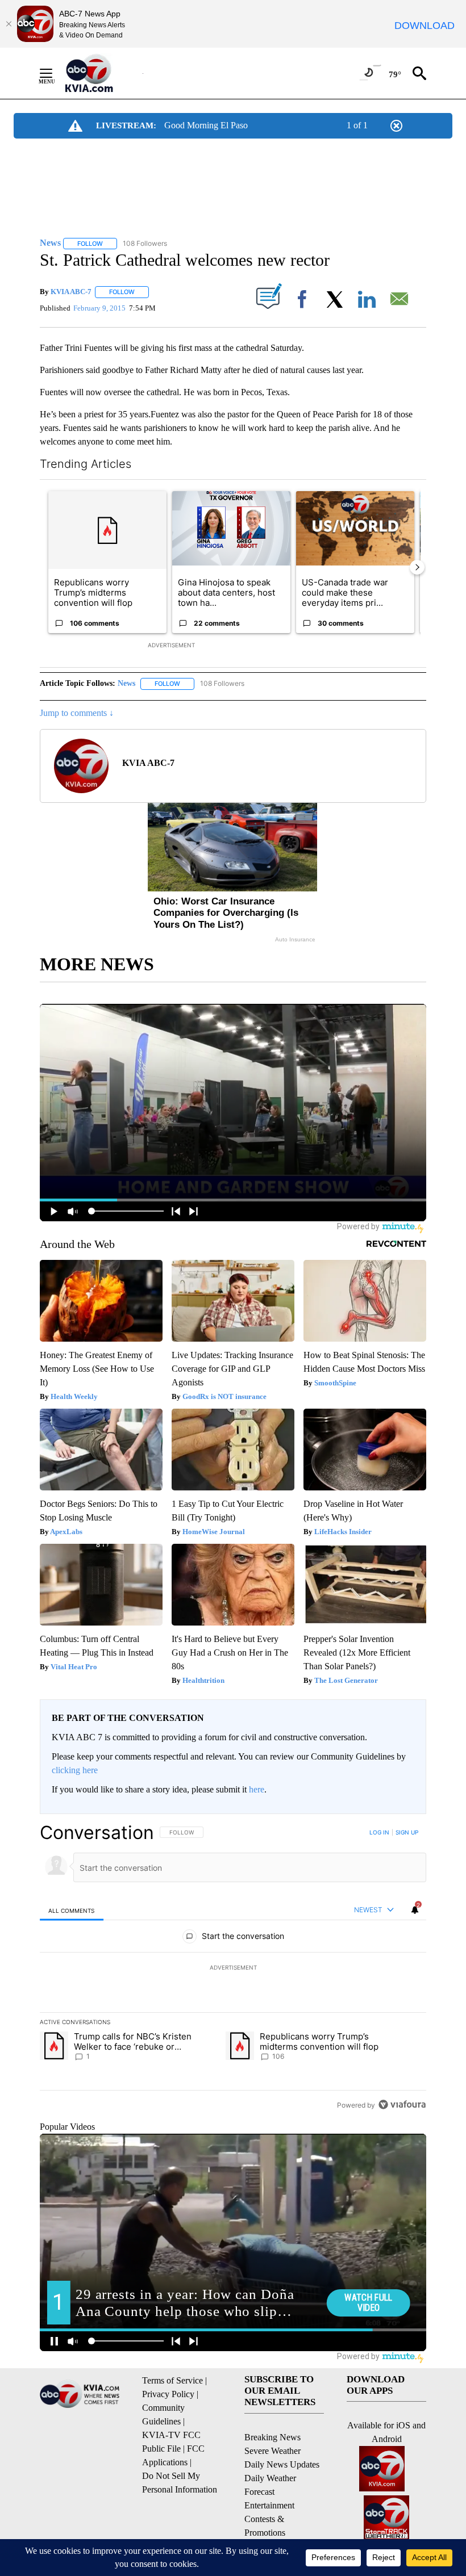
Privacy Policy (168, 2394)
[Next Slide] (417, 567)
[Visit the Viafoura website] (402, 2104)
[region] (233, 1968)
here (257, 1789)
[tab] (72, 1910)
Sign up (407, 1832)
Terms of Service (172, 2380)
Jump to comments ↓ (77, 713)
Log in (379, 1832)
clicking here (75, 1770)
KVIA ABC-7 (71, 292)
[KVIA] (101, 73)
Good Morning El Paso (206, 125)
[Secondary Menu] (55, 73)
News (126, 683)
